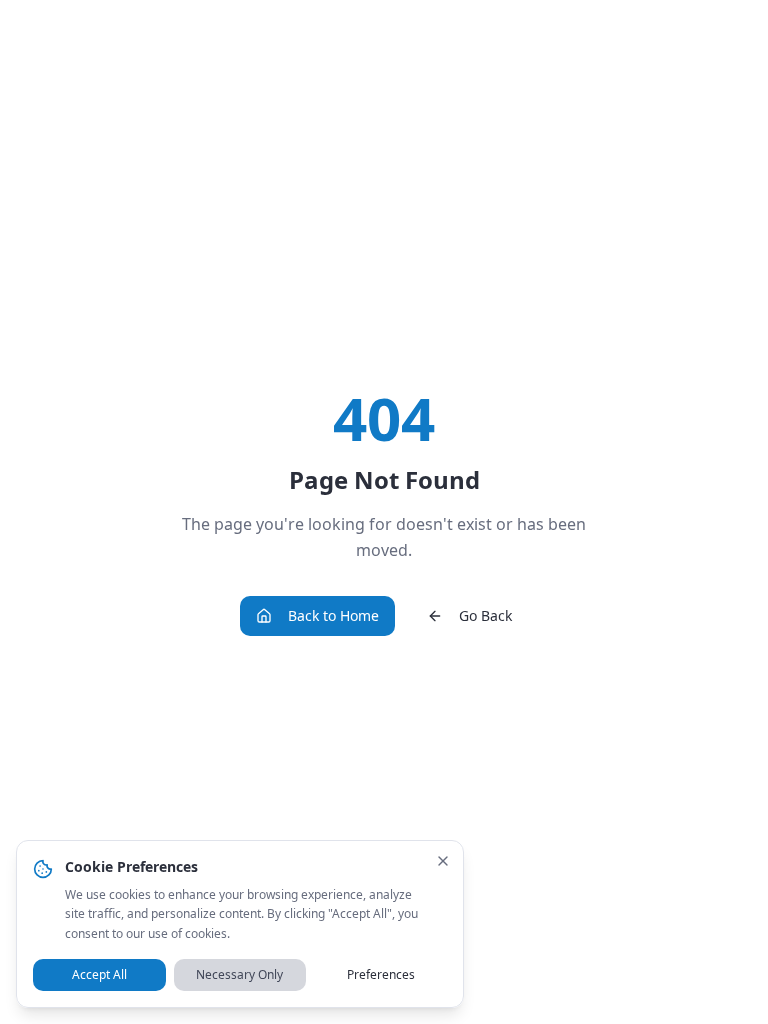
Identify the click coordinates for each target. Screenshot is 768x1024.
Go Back (485, 615)
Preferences (381, 974)
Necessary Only (239, 974)
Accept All (99, 974)
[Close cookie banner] (443, 861)
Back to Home (333, 615)
